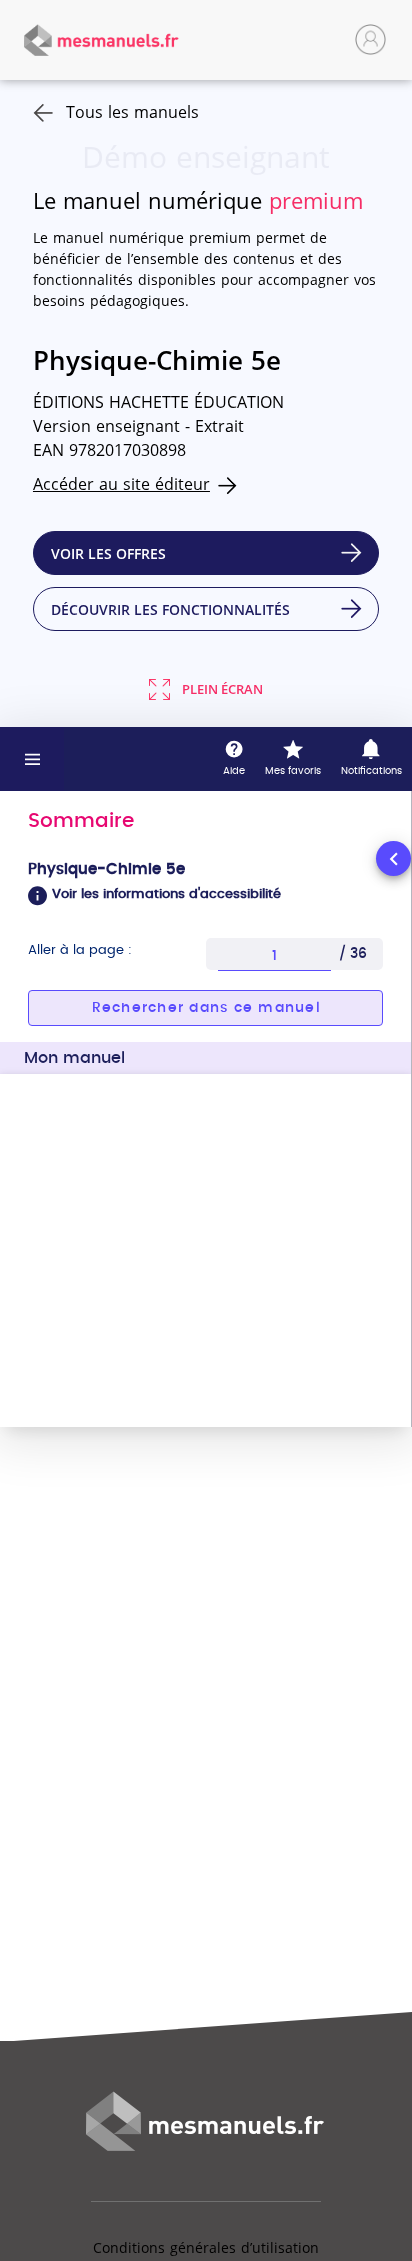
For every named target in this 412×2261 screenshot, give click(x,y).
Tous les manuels (132, 112)
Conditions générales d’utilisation (206, 2247)
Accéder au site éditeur (121, 484)
